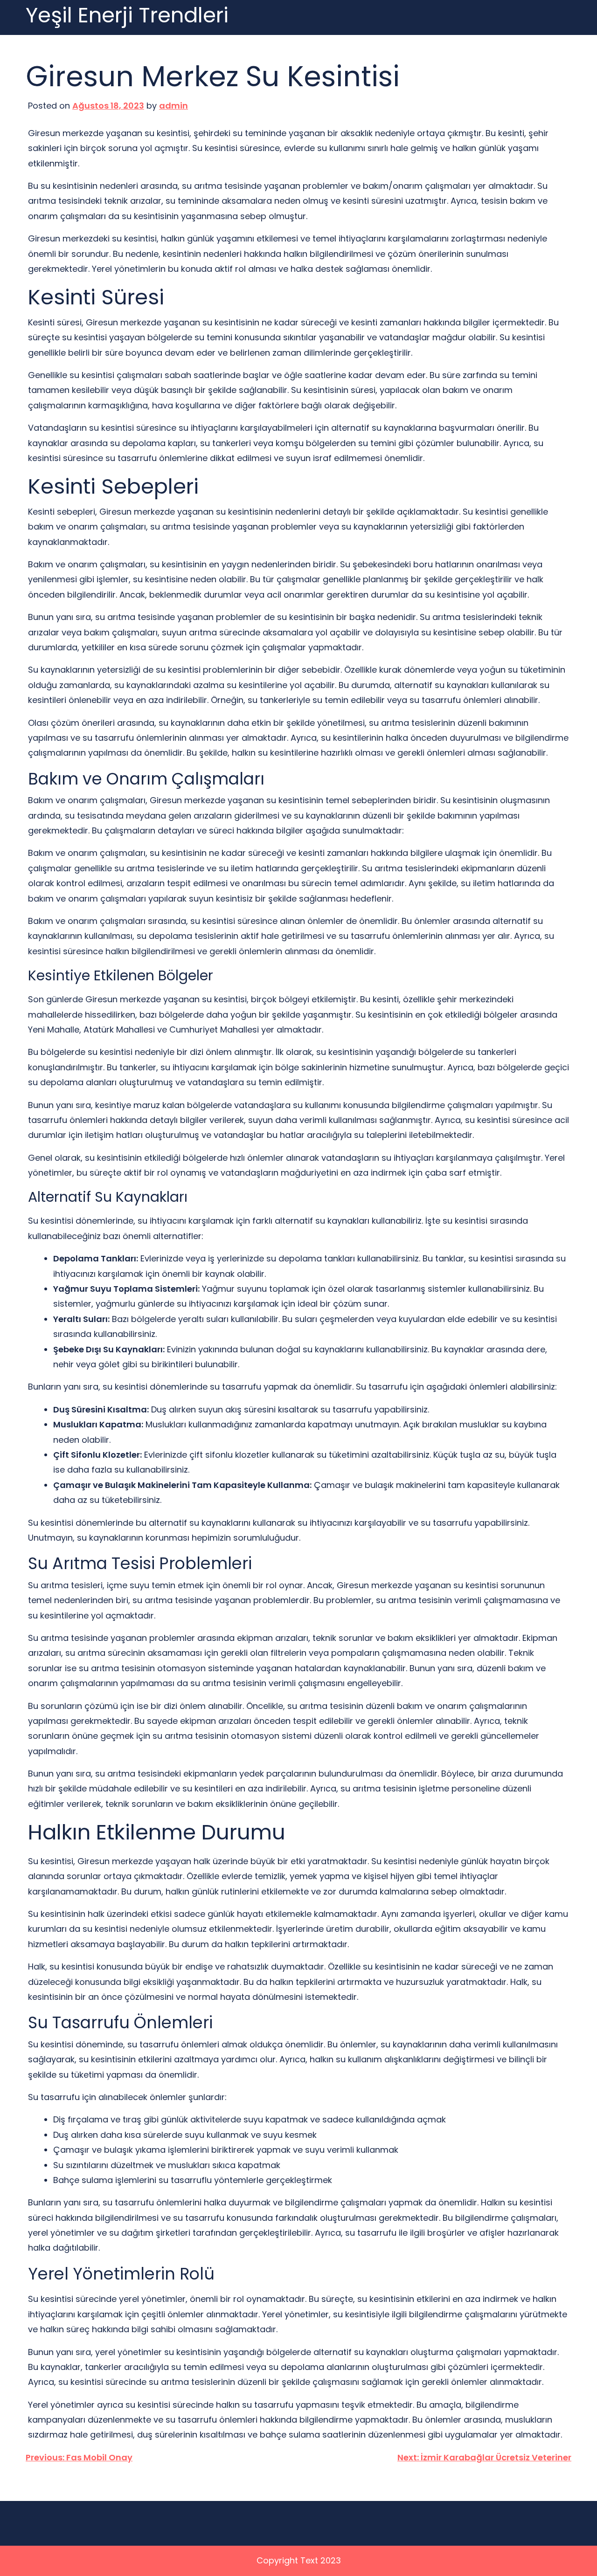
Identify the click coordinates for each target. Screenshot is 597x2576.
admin (174, 106)
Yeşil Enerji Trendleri (127, 16)
